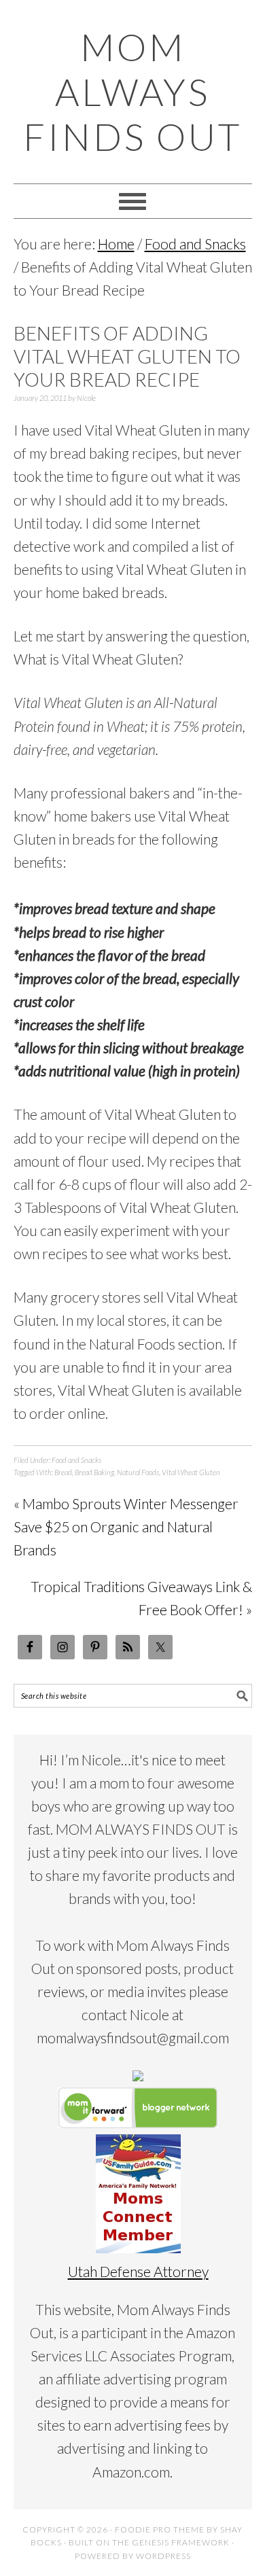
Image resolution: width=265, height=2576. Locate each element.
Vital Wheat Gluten (191, 1472)
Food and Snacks (76, 1460)
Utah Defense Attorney (138, 2271)
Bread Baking (94, 1472)
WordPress (163, 2556)
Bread (63, 1472)
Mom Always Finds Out (132, 92)
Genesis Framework (181, 2542)
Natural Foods (138, 1472)
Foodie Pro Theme (160, 2529)
